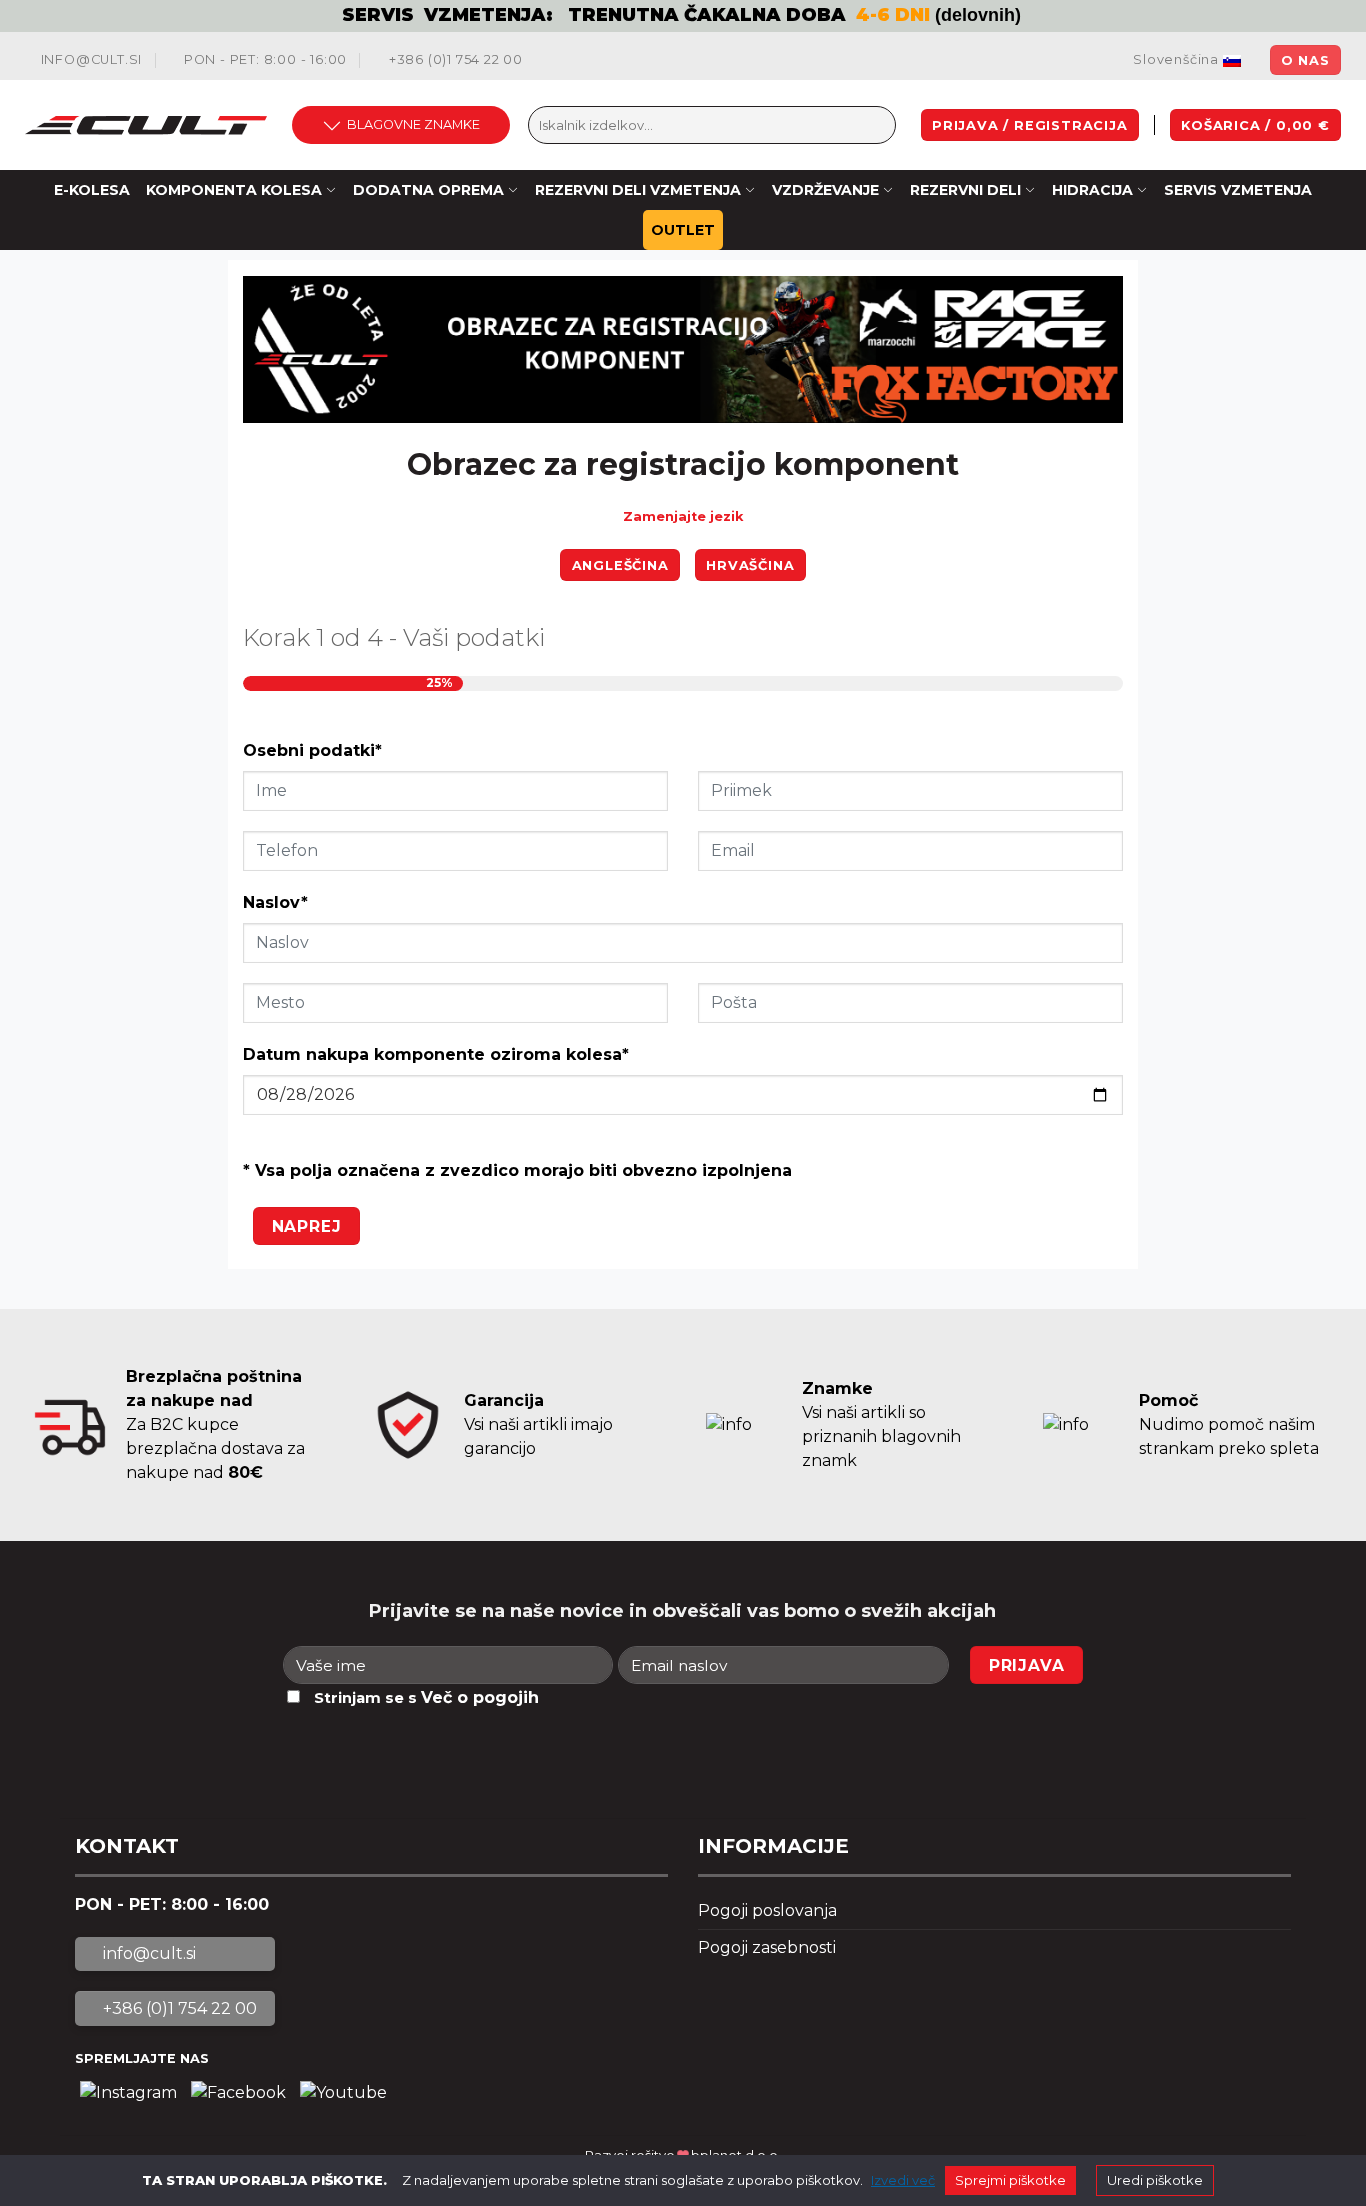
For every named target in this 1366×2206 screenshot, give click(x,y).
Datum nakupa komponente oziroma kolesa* (436, 1054)
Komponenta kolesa (234, 190)
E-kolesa (92, 190)
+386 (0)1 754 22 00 (454, 59)
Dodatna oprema (428, 190)
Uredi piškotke (1155, 2180)
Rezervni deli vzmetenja (638, 190)
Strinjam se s (426, 1697)
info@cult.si (89, 59)
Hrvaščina (750, 565)
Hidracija (1092, 190)
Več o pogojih (480, 1697)
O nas (1305, 60)
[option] (683, 16)
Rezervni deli (965, 190)
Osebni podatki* (312, 750)
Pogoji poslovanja (767, 1910)
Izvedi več (903, 2180)
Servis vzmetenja (1238, 190)
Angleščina (620, 565)
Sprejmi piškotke (1010, 2180)
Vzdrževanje (825, 190)
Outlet (683, 230)
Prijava (1027, 1665)
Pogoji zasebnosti (767, 1947)
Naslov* (275, 902)
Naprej (307, 1226)
